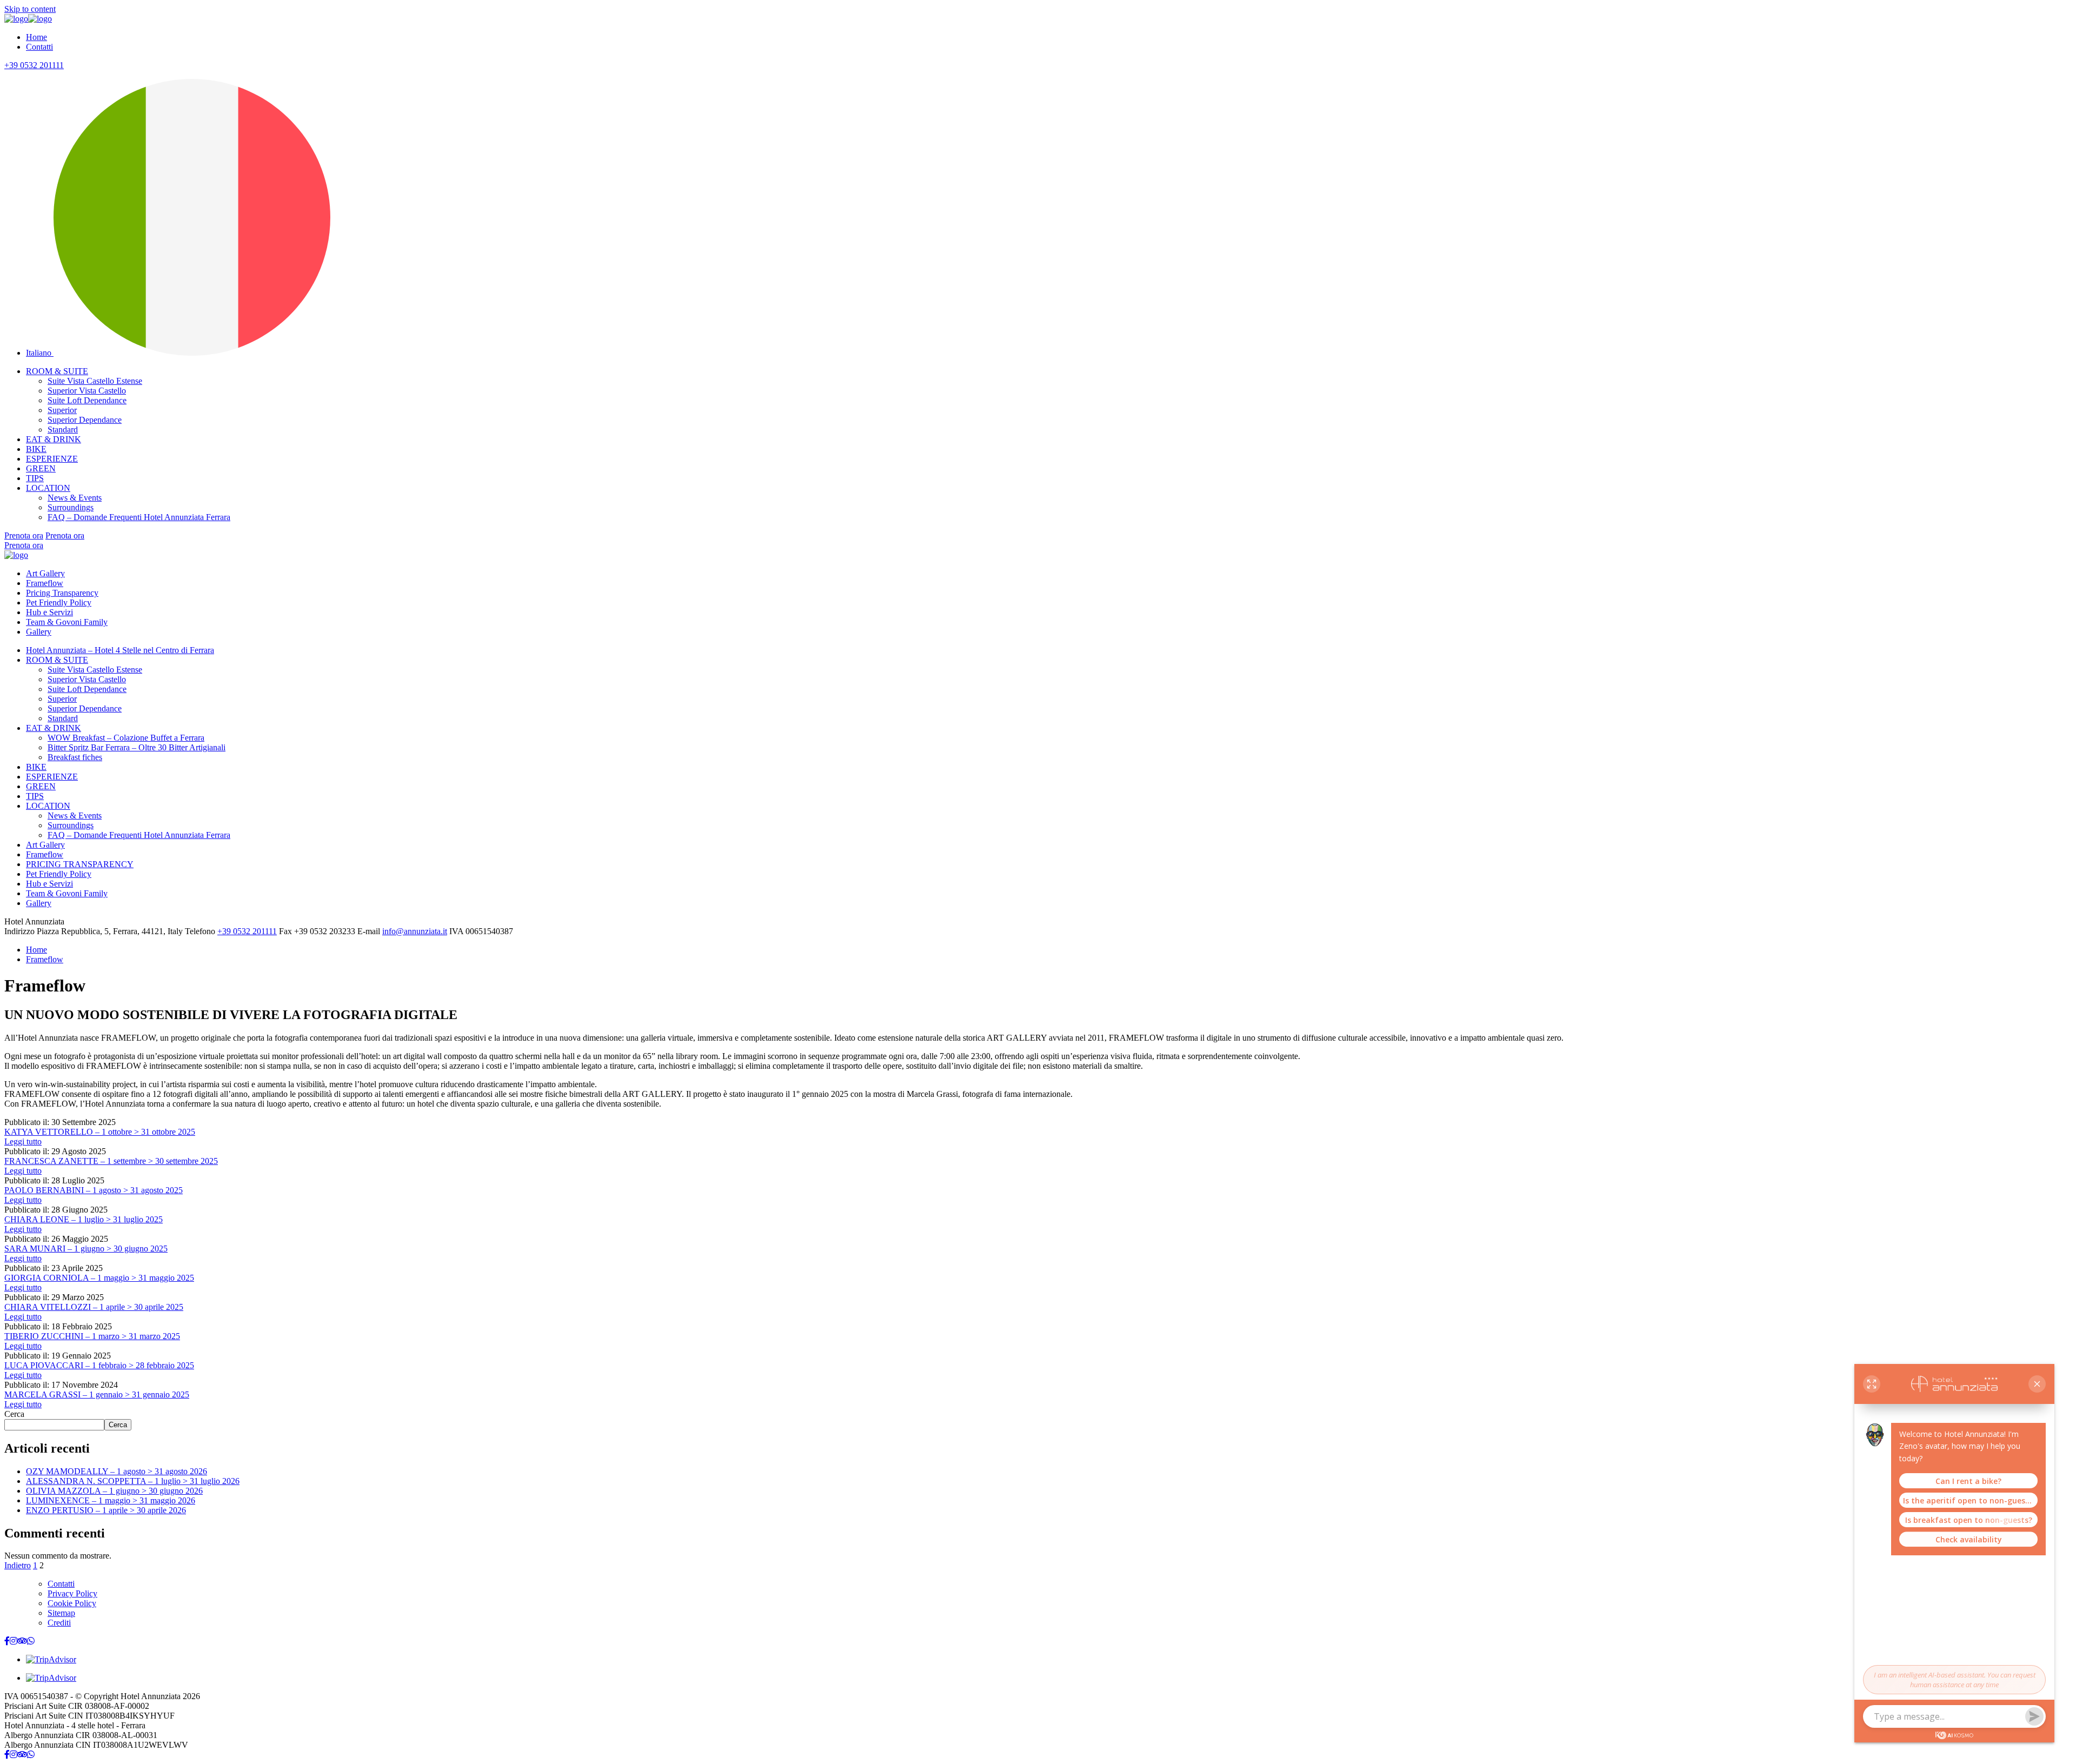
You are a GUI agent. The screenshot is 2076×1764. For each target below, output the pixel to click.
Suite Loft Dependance (87, 400)
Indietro (18, 1565)
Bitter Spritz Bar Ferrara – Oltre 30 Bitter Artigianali (137, 747)
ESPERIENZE (52, 459)
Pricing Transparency (62, 593)
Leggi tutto (23, 1141)
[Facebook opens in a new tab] (7, 1641)
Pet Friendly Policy (59, 603)
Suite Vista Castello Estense (95, 381)
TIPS (35, 478)
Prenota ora (24, 535)
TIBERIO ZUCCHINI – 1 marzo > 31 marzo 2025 (92, 1336)
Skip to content (30, 9)
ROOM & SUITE (57, 371)
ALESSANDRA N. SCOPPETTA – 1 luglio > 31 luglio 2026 (133, 1481)
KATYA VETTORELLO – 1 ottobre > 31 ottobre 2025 (100, 1132)
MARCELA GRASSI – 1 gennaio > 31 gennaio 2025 (97, 1394)
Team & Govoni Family (67, 622)
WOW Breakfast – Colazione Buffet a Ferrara (126, 738)
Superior (62, 410)
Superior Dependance (85, 420)
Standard (63, 430)
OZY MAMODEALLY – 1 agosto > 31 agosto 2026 (117, 1471)
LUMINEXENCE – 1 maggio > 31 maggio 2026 (111, 1500)
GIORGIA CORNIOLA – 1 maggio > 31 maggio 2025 (99, 1278)
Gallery (39, 632)
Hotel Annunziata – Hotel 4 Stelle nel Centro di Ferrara (120, 650)
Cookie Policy (72, 1603)
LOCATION (48, 488)
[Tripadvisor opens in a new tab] (22, 1641)
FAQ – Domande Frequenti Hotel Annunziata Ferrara (139, 517)
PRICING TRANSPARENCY (80, 864)
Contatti (39, 47)
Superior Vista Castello (87, 391)
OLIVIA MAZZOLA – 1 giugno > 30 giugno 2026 (114, 1491)
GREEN (41, 468)
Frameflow (45, 583)
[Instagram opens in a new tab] (14, 1641)
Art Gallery (45, 573)
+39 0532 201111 (34, 65)
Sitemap (61, 1613)
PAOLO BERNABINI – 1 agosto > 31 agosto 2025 (94, 1190)
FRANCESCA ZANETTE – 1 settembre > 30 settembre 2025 (111, 1161)
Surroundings (71, 507)
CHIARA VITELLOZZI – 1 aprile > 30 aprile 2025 (94, 1307)
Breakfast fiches (75, 757)
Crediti (59, 1623)
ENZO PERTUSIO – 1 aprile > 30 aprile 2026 (106, 1510)
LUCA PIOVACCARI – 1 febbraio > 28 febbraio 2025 (99, 1365)
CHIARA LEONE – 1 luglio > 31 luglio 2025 (84, 1219)
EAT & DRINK (54, 439)
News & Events (75, 498)
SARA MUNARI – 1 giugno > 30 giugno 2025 (86, 1249)
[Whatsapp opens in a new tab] (31, 1641)
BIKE (36, 449)
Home (36, 37)
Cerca (14, 1414)
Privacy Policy (72, 1593)
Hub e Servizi (49, 612)
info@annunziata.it (415, 931)
